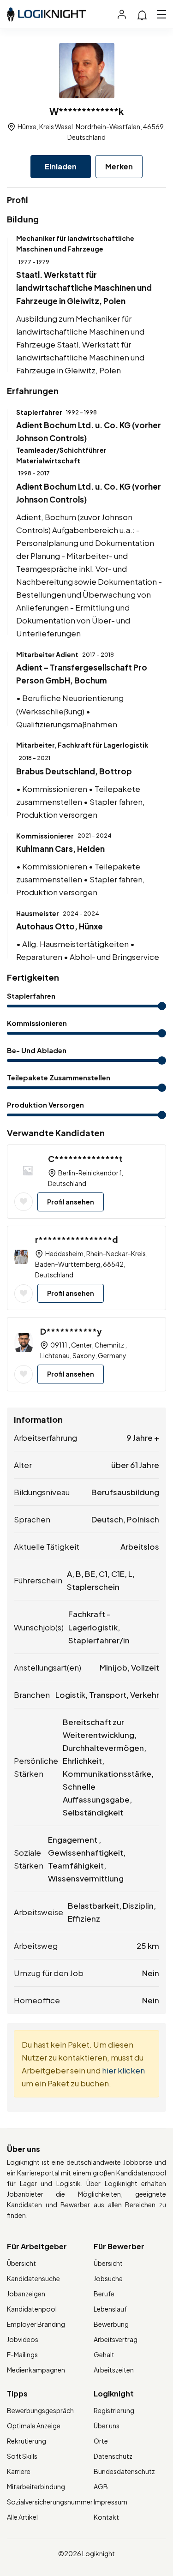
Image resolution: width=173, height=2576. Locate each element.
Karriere (19, 2471)
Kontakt (106, 2517)
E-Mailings (22, 2354)
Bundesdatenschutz (124, 2471)
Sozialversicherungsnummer (50, 2502)
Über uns (107, 2426)
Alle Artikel (22, 2517)
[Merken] (24, 1202)
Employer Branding (36, 2324)
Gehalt (104, 2354)
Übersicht (21, 2263)
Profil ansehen (71, 1202)
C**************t (85, 1159)
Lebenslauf (110, 2309)
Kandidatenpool (32, 2309)
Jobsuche (108, 2278)
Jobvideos (23, 2339)
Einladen (61, 166)
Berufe (104, 2294)
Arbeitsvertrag (116, 2339)
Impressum (110, 2502)
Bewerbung (111, 2324)
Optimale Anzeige (34, 2426)
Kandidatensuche (33, 2278)
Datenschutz (113, 2456)
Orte (101, 2441)
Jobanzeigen (26, 2294)
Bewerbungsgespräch (40, 2410)
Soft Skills (22, 2456)
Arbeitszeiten (114, 2370)
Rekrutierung (27, 2441)
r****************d (77, 1239)
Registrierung (114, 2410)
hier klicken (123, 2070)
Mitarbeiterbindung (36, 2486)
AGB (101, 2486)
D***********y (71, 1331)
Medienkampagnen (36, 2370)
